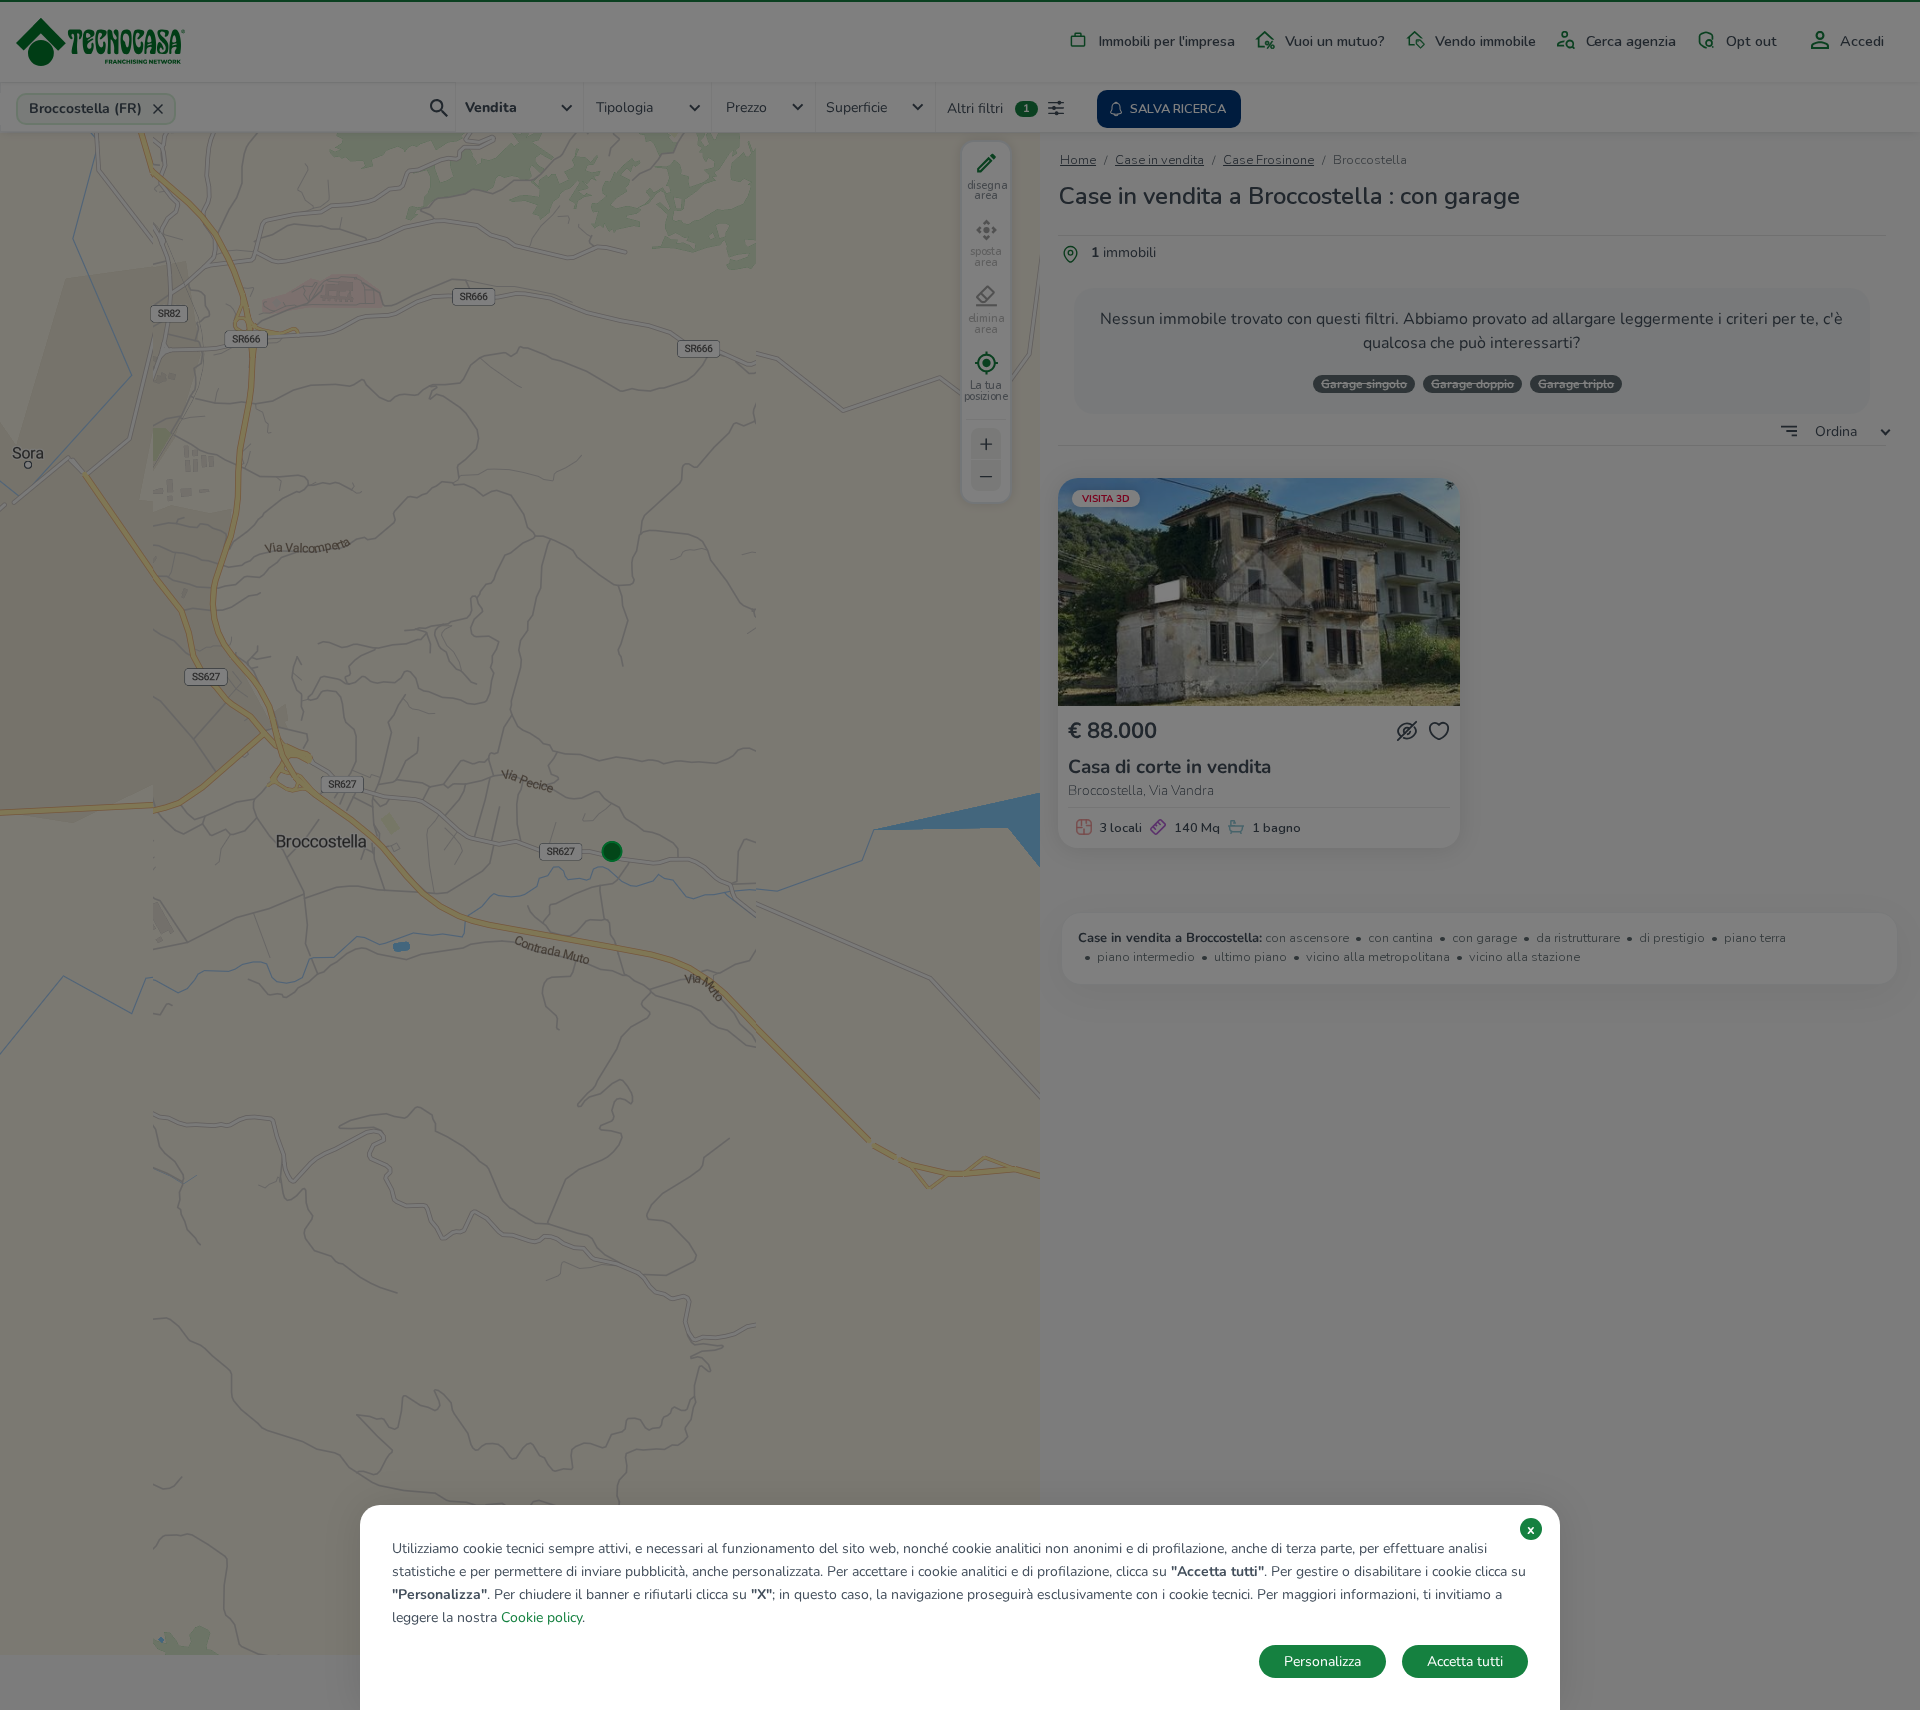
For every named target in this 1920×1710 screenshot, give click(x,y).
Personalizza (1322, 1661)
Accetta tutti (1465, 1661)
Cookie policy (541, 1617)
